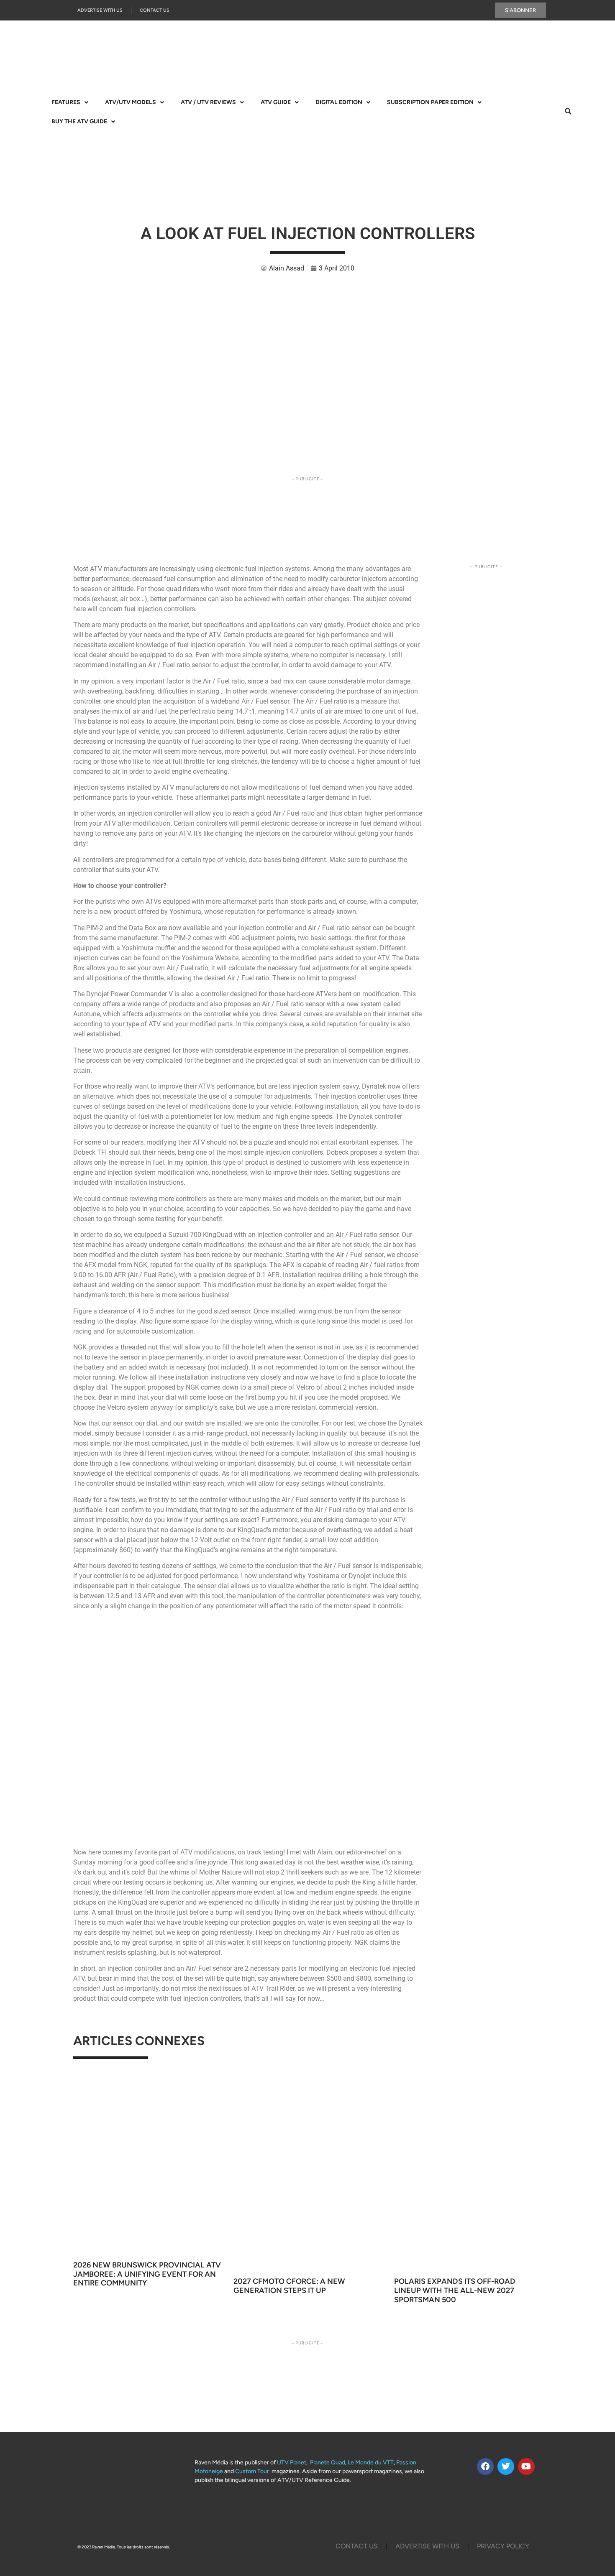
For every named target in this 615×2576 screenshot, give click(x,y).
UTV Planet (292, 2463)
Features (66, 102)
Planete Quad (328, 2463)
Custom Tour (252, 2471)
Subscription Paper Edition (430, 102)
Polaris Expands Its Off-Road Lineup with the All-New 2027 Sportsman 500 (455, 2290)
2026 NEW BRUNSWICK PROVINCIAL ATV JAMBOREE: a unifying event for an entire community (147, 2274)
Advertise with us (100, 10)
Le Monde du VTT (371, 2463)
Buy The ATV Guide (79, 121)
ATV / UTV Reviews (208, 102)
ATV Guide (276, 102)
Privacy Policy (503, 2546)
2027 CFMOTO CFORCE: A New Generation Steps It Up (289, 2286)
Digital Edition (339, 102)
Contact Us (155, 10)
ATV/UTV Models (131, 102)
